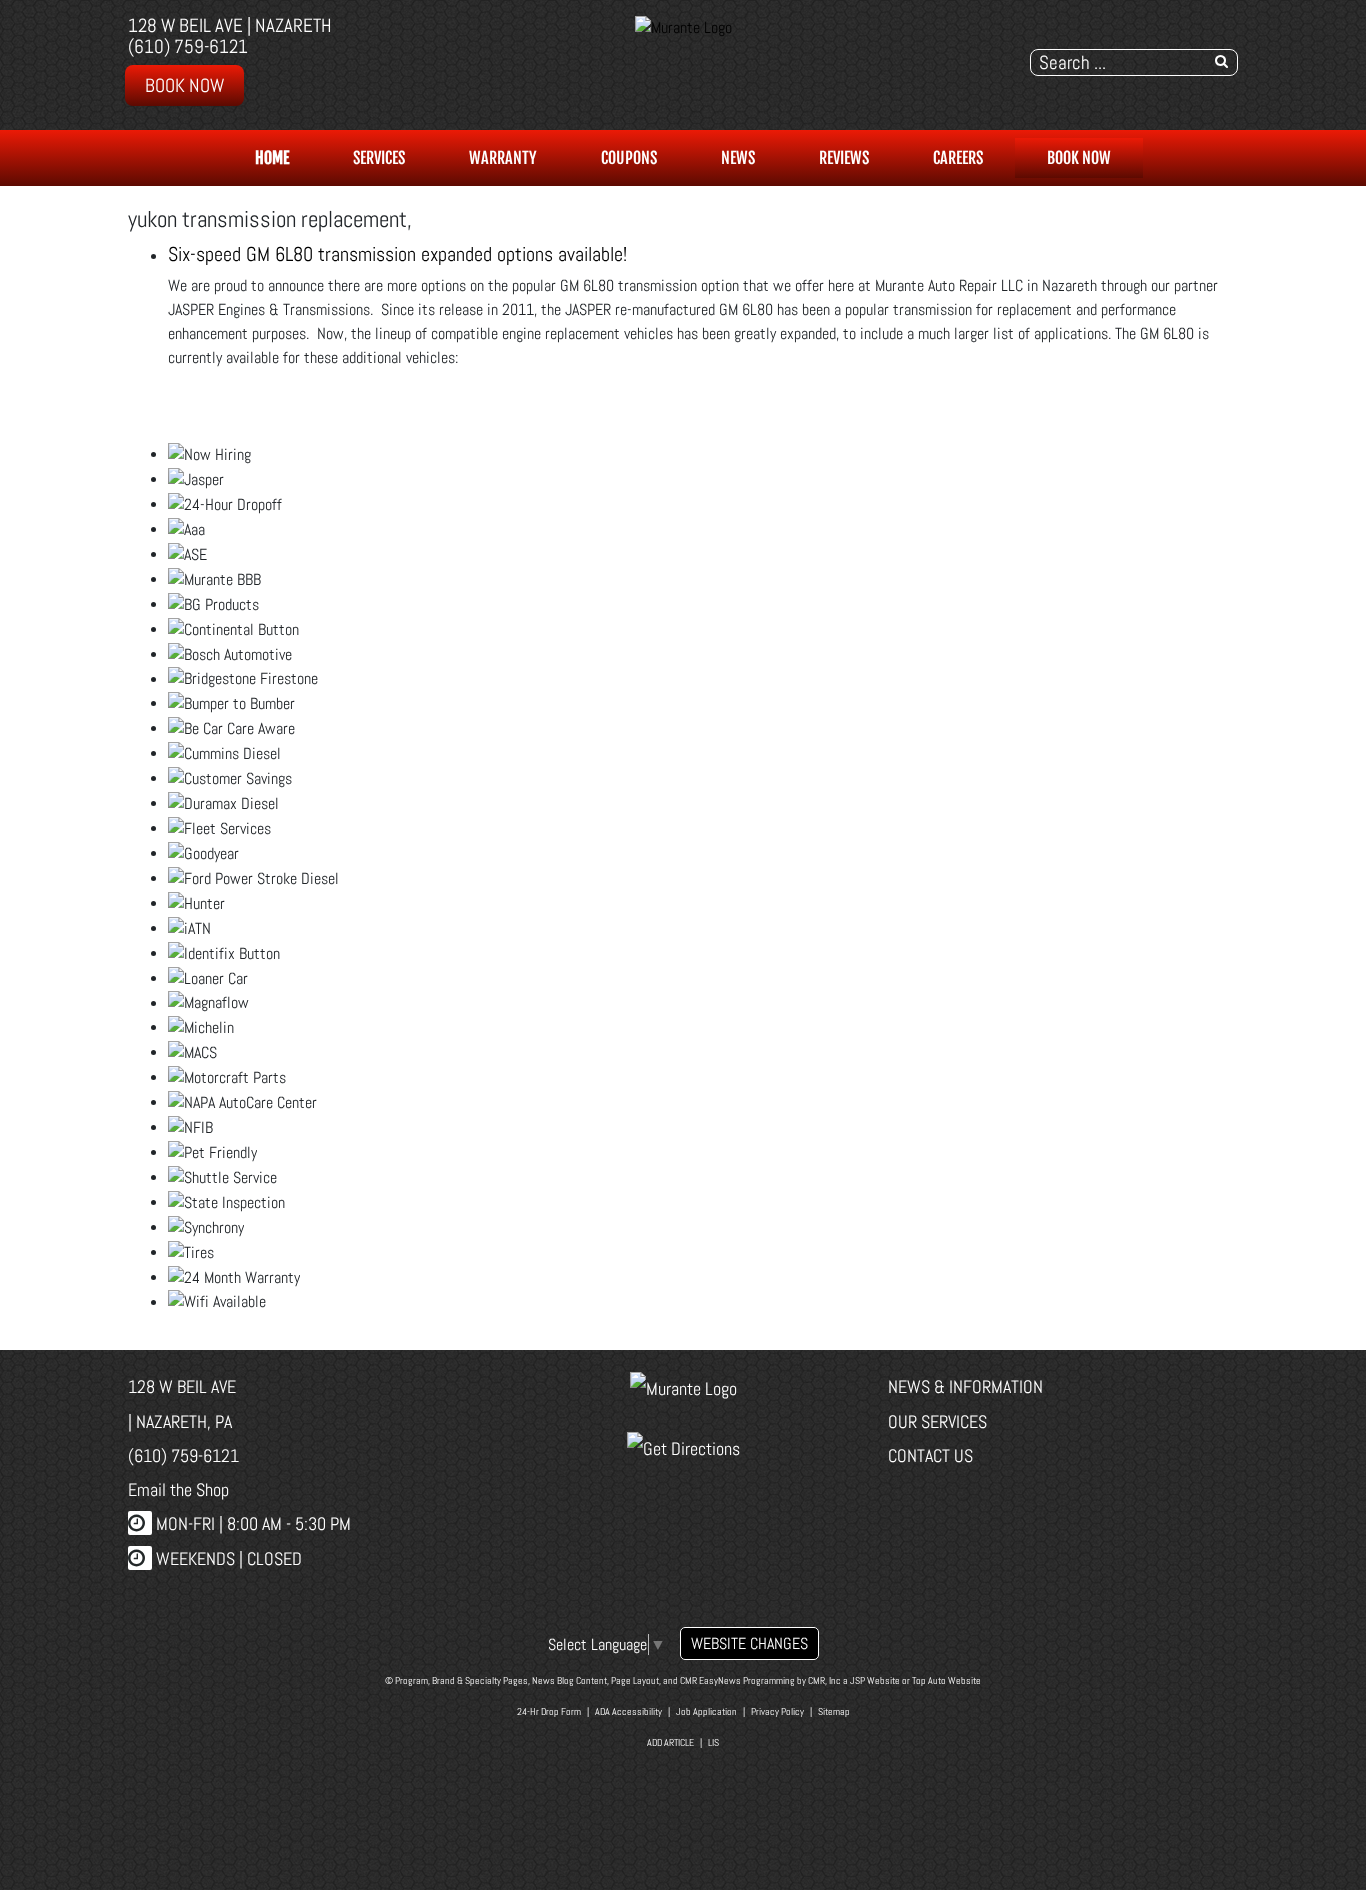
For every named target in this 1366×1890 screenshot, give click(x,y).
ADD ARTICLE (670, 1742)
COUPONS (629, 158)
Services (379, 158)
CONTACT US (930, 1455)
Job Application (706, 1711)
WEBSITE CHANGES (749, 1643)
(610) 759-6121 (188, 46)
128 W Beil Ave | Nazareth (230, 25)
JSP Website (875, 1680)
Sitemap (834, 1711)
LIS (713, 1742)
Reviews (844, 158)
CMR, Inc (824, 1680)
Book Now (184, 85)
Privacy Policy (777, 1711)
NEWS (738, 158)
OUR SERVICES (937, 1421)
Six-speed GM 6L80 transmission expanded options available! (397, 254)
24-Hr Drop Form (549, 1711)
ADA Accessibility (628, 1711)
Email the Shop (178, 1489)
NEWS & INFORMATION (965, 1386)
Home (272, 158)
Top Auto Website (946, 1680)
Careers (958, 158)
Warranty (503, 158)
